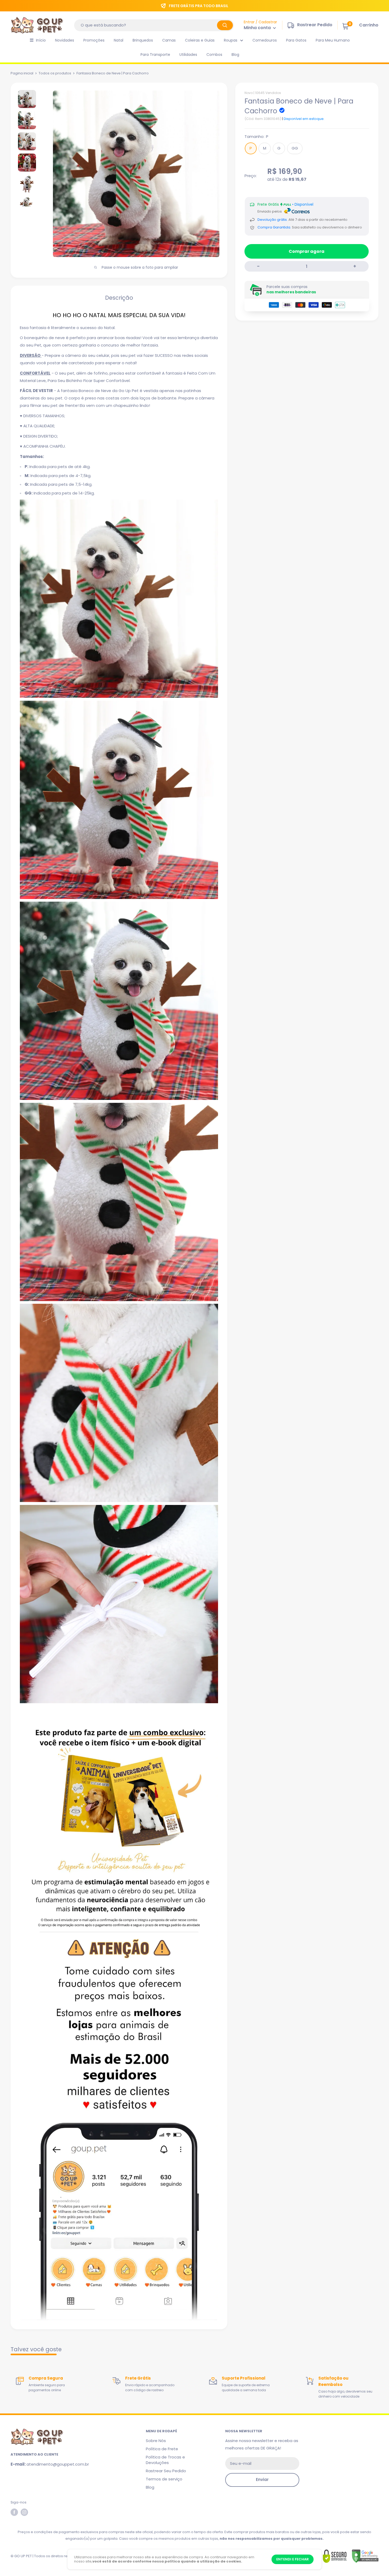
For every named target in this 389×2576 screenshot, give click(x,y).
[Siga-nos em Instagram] (24, 2512)
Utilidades (188, 55)
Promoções (94, 40)
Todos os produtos (55, 73)
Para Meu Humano (333, 40)
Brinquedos (143, 40)
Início (41, 40)
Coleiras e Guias (200, 40)
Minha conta (258, 28)
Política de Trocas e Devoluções (165, 2460)
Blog (235, 55)
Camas (169, 40)
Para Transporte (155, 55)
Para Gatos (296, 40)
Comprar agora (307, 251)
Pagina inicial (22, 73)
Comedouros (265, 40)
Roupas (231, 40)
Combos (214, 55)
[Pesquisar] (225, 25)
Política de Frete (162, 2449)
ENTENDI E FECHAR (293, 2559)
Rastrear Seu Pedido (166, 2471)
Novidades (65, 40)
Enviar (262, 2480)
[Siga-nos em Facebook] (14, 2512)
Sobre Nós (156, 2441)
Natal (119, 40)
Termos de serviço (164, 2479)
